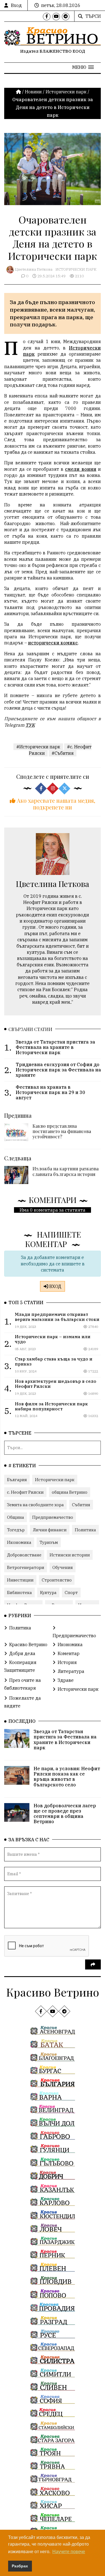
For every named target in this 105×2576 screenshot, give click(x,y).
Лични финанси (50, 1530)
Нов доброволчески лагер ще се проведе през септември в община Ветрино (65, 1814)
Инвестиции (20, 1580)
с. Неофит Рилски (25, 1492)
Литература (71, 1671)
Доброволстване (24, 1555)
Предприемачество (53, 1517)
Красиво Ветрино (28, 1644)
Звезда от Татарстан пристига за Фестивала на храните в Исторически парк (65, 1740)
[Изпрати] (93, 1964)
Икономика (19, 1542)
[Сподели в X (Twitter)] (64, 789)
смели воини (81, 469)
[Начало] (19, 92)
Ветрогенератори (26, 1567)
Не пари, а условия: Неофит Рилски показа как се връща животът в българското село (67, 1777)
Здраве (66, 1680)
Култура (48, 1593)
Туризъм (49, 1542)
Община (16, 1517)
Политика (85, 1530)
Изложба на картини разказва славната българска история (66, 1171)
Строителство (57, 1580)
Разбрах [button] (20, 2566)
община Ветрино (70, 1492)
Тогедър (16, 1530)
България (17, 1480)
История (67, 1662)
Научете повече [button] (69, 2552)
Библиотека (19, 1593)
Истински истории (70, 1555)
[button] (83, 67)
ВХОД (55, 1286)
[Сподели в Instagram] (52, 789)
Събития (81, 1505)
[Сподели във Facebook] (41, 789)
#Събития (63, 753)
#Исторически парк (38, 747)
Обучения (63, 1567)
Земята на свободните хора (35, 1505)
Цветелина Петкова (34, 269)
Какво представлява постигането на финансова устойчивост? (62, 1131)
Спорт (71, 1593)
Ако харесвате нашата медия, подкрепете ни (55, 804)
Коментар (69, 1653)
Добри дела (22, 1653)
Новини (33, 92)
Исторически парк (66, 92)
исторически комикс (53, 643)
